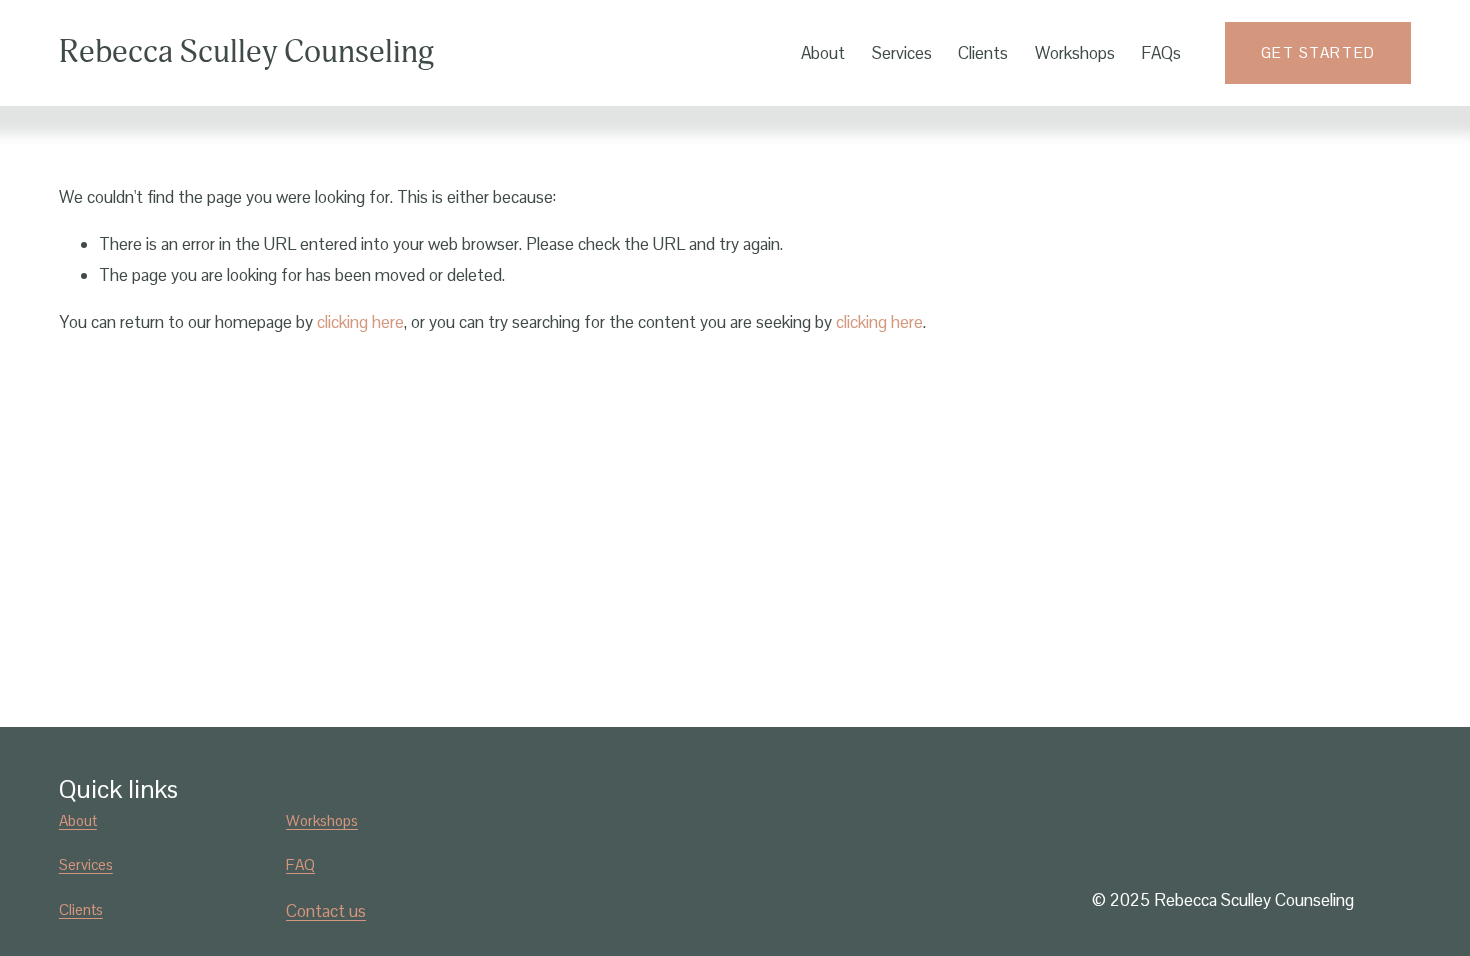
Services (902, 53)
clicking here (360, 322)
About (823, 53)
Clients (983, 53)
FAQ (300, 864)
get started (1318, 52)
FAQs (1161, 53)
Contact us (326, 911)
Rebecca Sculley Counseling (246, 52)
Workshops (1075, 53)
